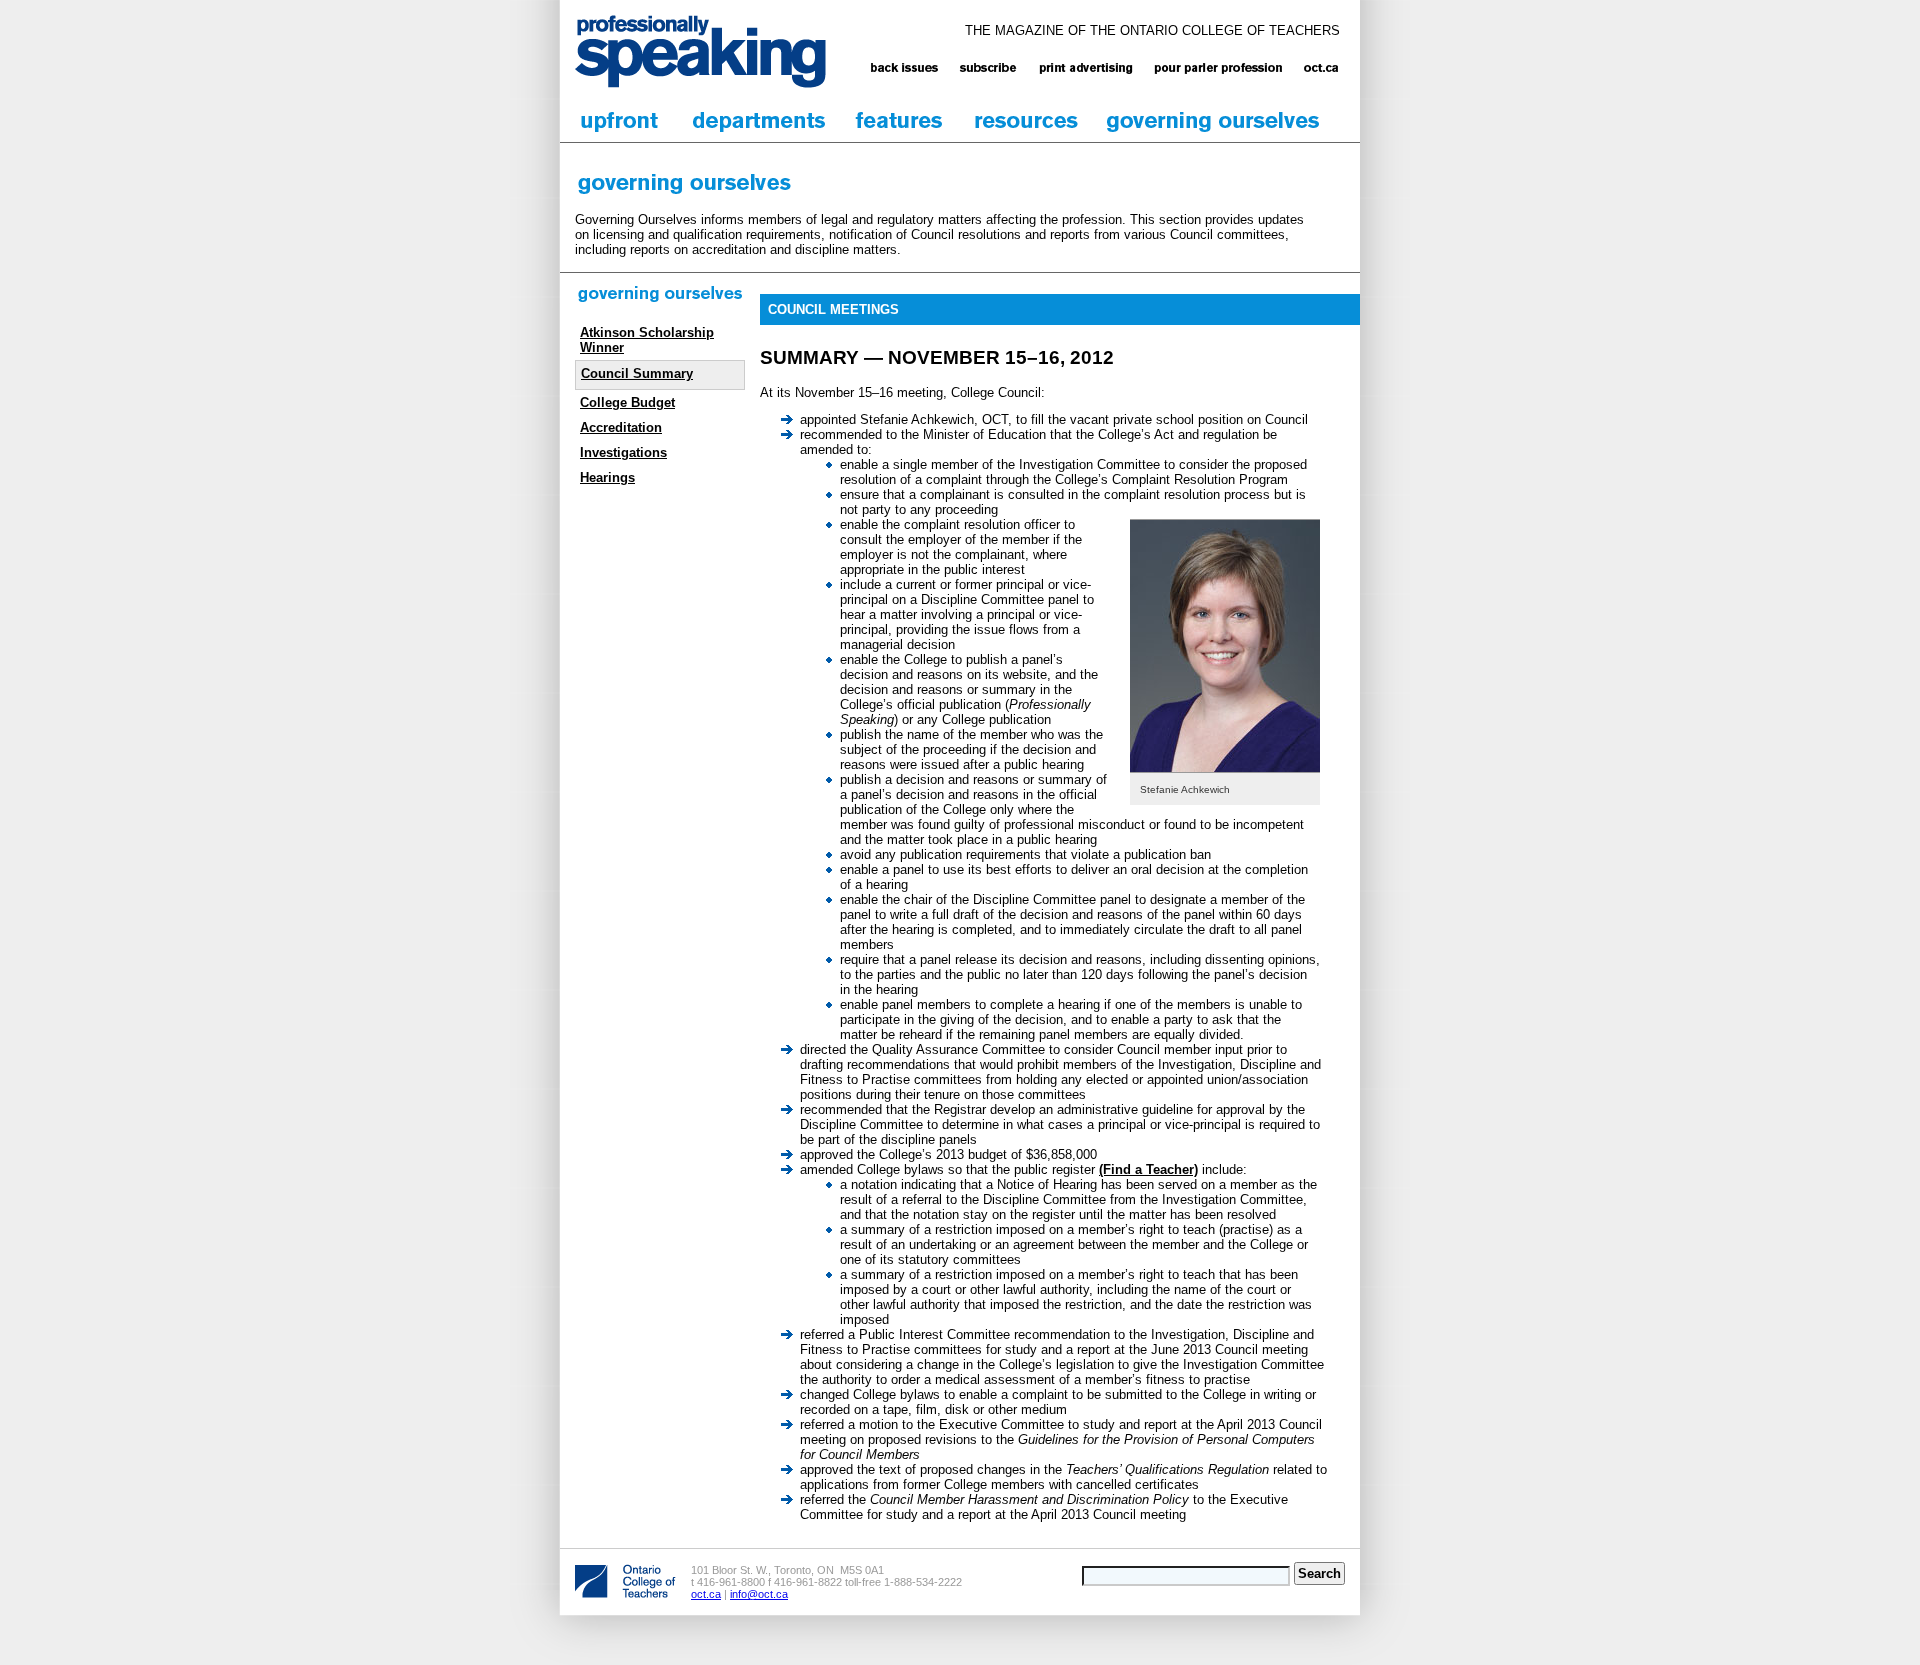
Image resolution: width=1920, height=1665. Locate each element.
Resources (1027, 121)
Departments (760, 121)
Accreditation (621, 427)
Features (900, 121)
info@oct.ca (759, 1594)
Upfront (620, 121)
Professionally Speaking (700, 51)
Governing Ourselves (1214, 121)
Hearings (607, 477)
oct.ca (706, 1594)
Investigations (623, 452)
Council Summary (637, 373)
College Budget (627, 402)
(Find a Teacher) (1148, 1169)
